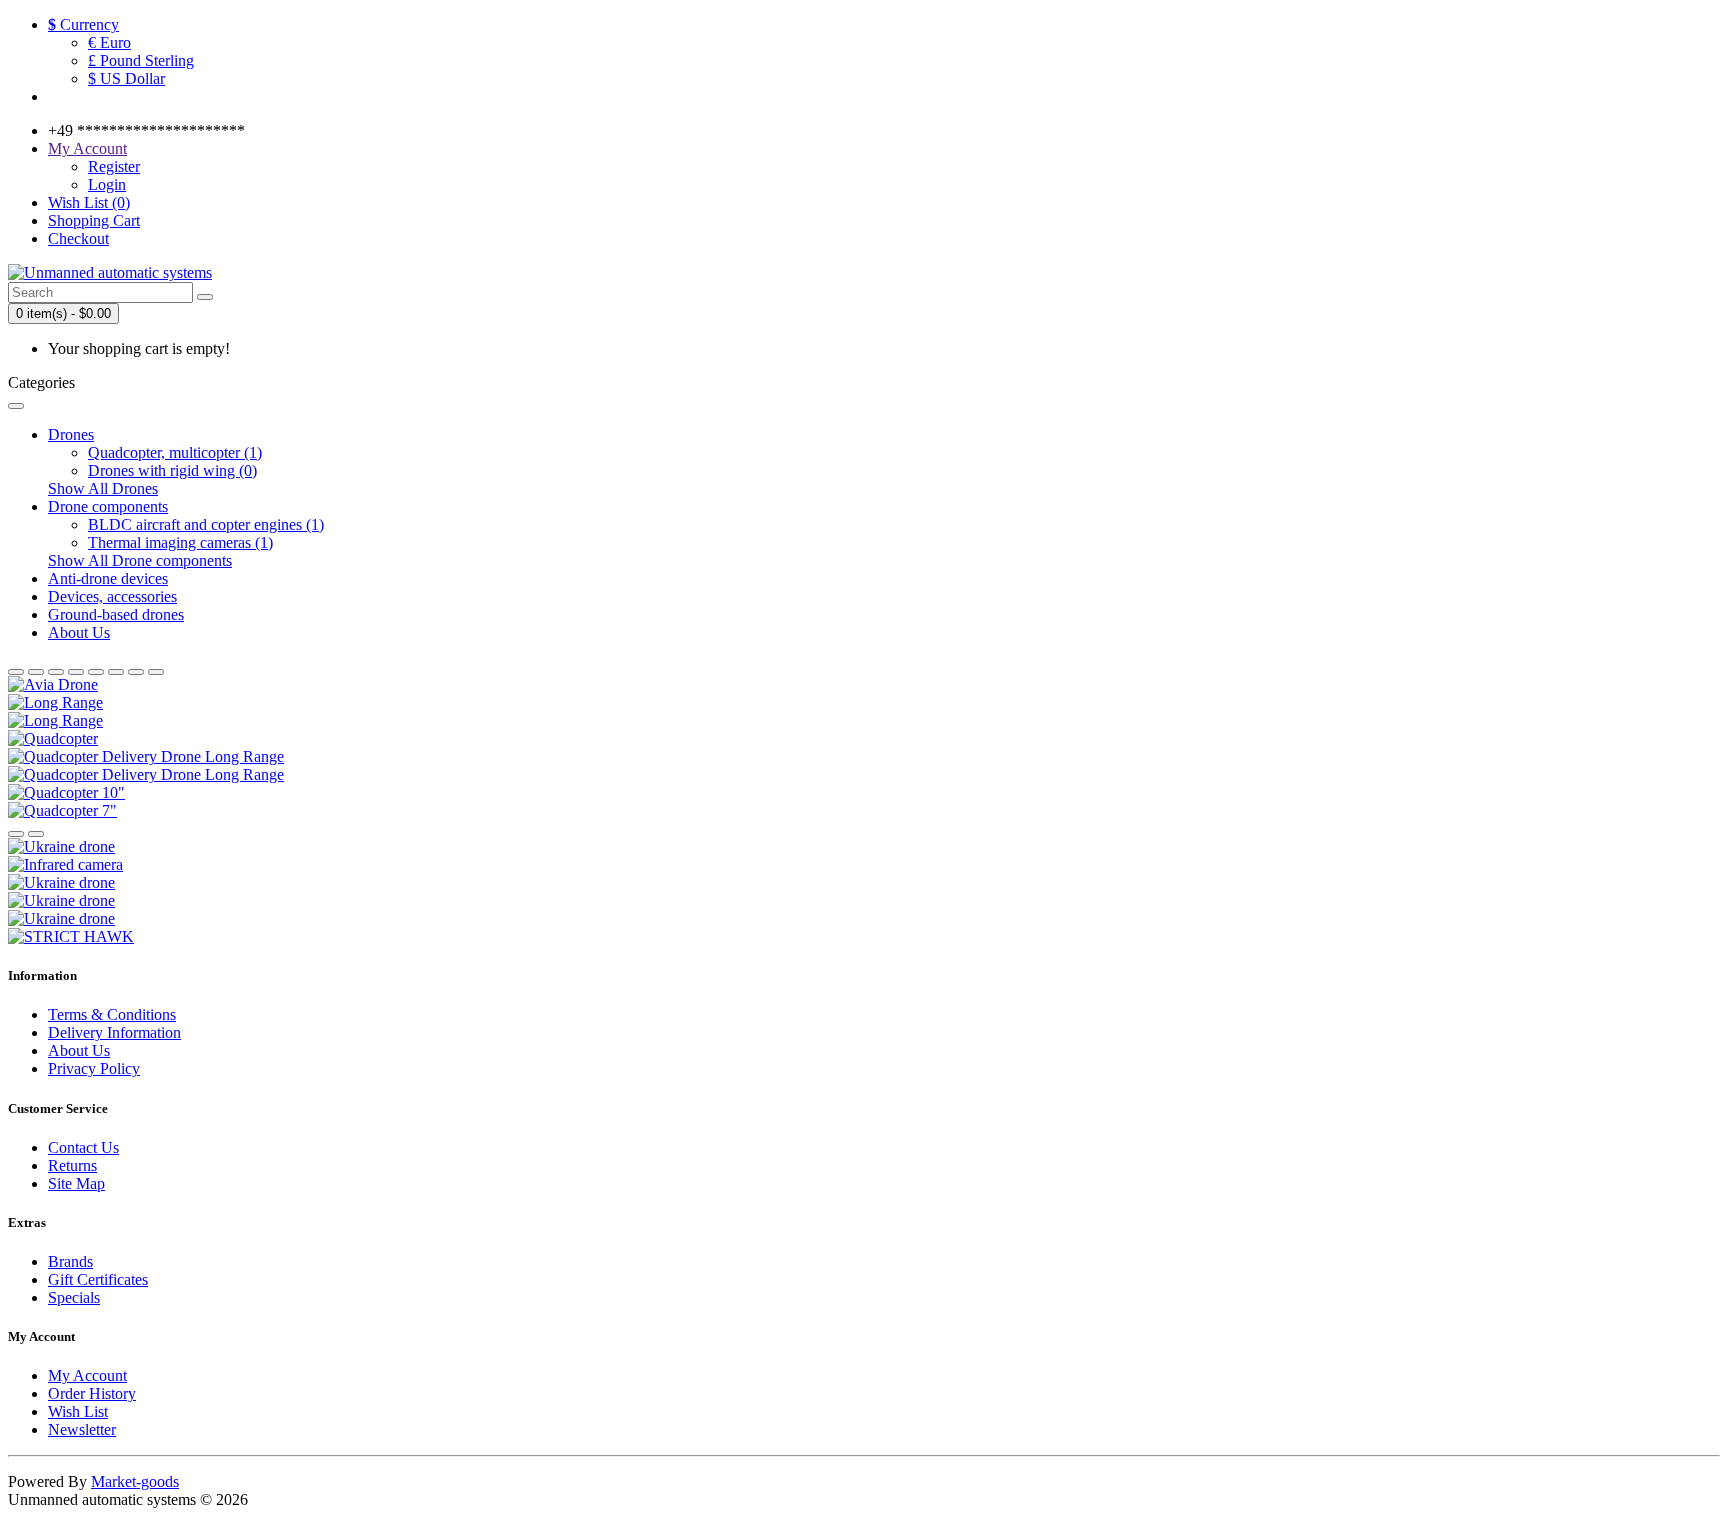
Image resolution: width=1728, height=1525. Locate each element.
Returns (72, 1165)
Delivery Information (114, 1032)
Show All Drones (103, 488)
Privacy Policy (94, 1068)
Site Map (76, 1183)
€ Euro (109, 42)
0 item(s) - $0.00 (63, 313)
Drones (71, 434)
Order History (92, 1393)
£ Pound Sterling (141, 60)
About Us (79, 632)
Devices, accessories (112, 596)
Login (107, 184)
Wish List (78, 1411)
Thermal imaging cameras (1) (180, 542)
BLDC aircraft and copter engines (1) (206, 524)
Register (114, 166)
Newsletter (82, 1429)
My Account (87, 1375)
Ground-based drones (116, 614)
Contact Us (83, 1147)
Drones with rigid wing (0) (172, 470)
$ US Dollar (126, 78)
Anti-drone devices (108, 578)
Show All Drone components (140, 560)
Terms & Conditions (112, 1014)
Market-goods (135, 1481)
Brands (70, 1261)
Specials (74, 1297)
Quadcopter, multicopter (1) (175, 452)
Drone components (108, 506)
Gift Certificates (98, 1279)
